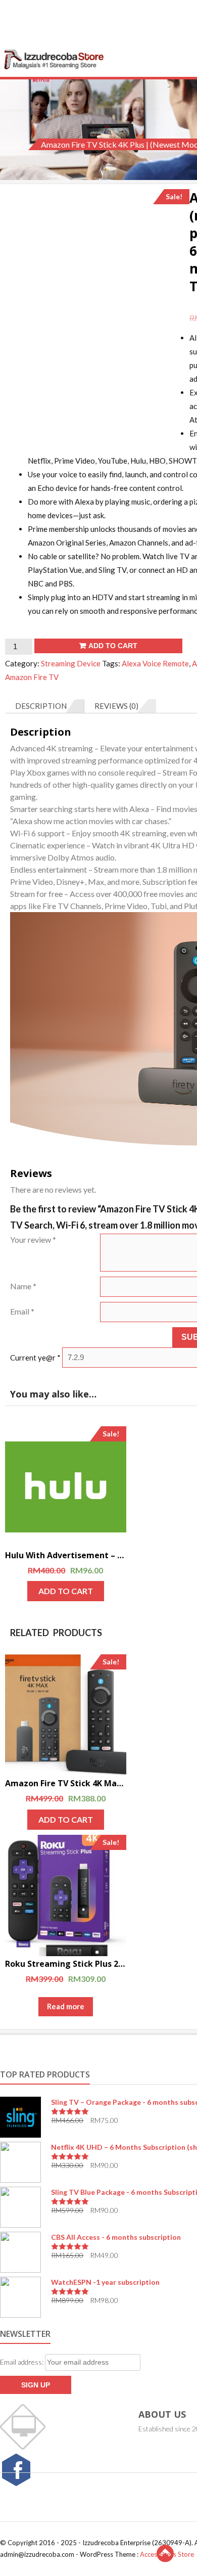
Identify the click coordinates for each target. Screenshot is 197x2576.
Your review (33, 1239)
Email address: (22, 2362)
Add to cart (113, 646)
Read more (66, 2006)
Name (23, 1286)
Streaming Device (71, 663)
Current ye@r (35, 1357)
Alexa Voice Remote (155, 663)
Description (41, 706)
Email (22, 1311)
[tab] (45, 706)
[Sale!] (66, 1487)
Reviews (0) (116, 706)
